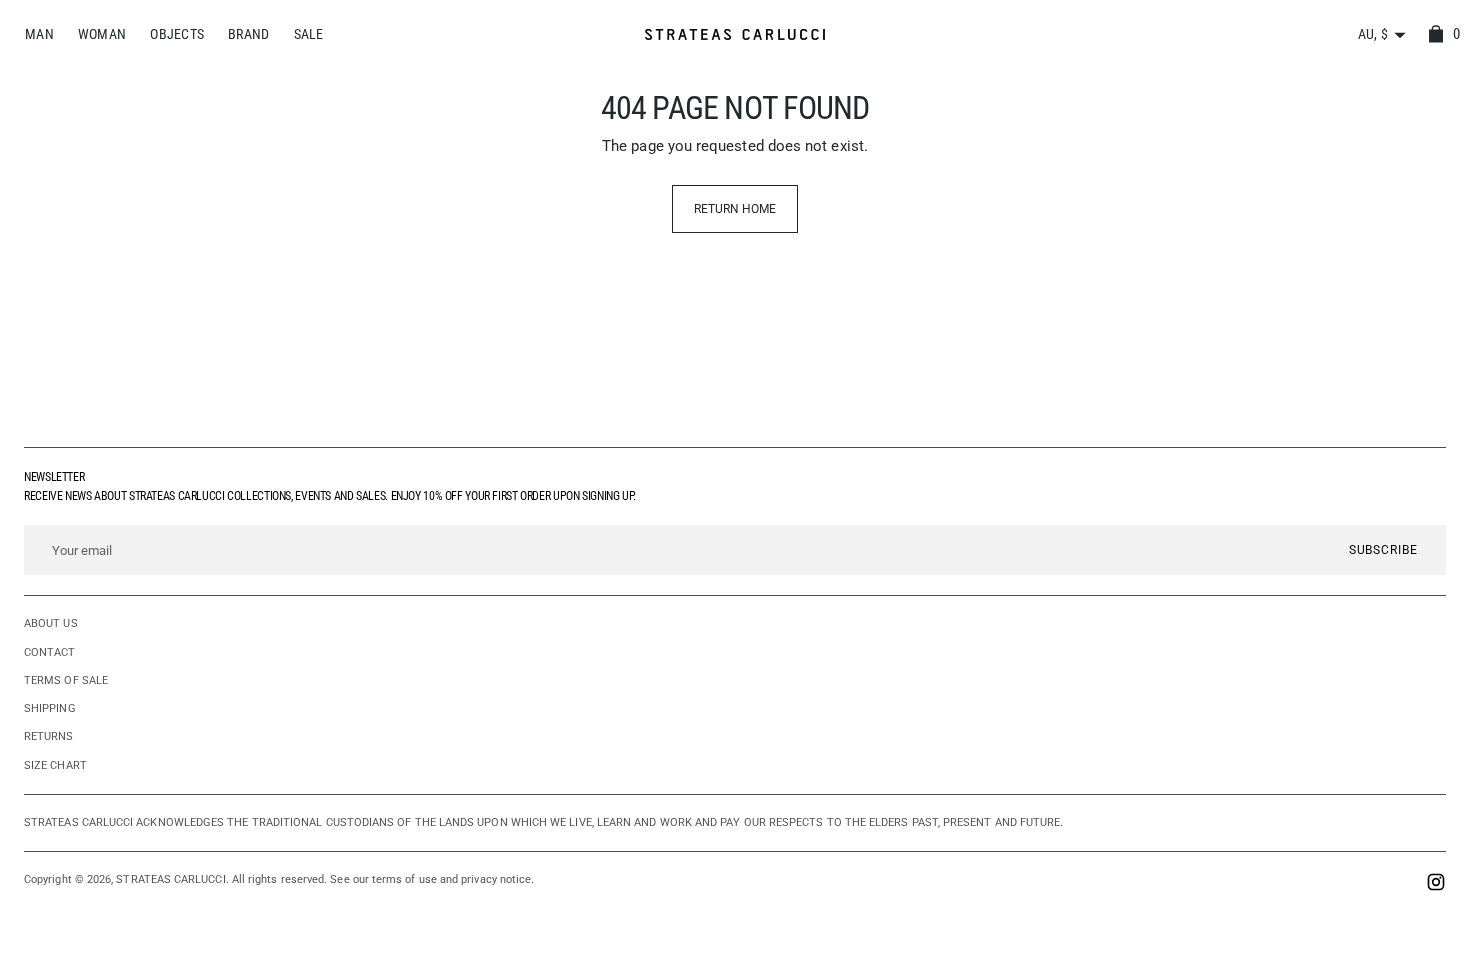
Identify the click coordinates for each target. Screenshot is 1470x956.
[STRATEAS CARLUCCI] (735, 34)
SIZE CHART (55, 765)
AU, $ (1373, 34)
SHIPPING (50, 708)
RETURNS (49, 736)
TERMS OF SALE (66, 680)
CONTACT (50, 652)
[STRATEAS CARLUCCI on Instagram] (1436, 884)
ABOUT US (51, 623)
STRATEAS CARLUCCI (170, 879)
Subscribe (1383, 550)
